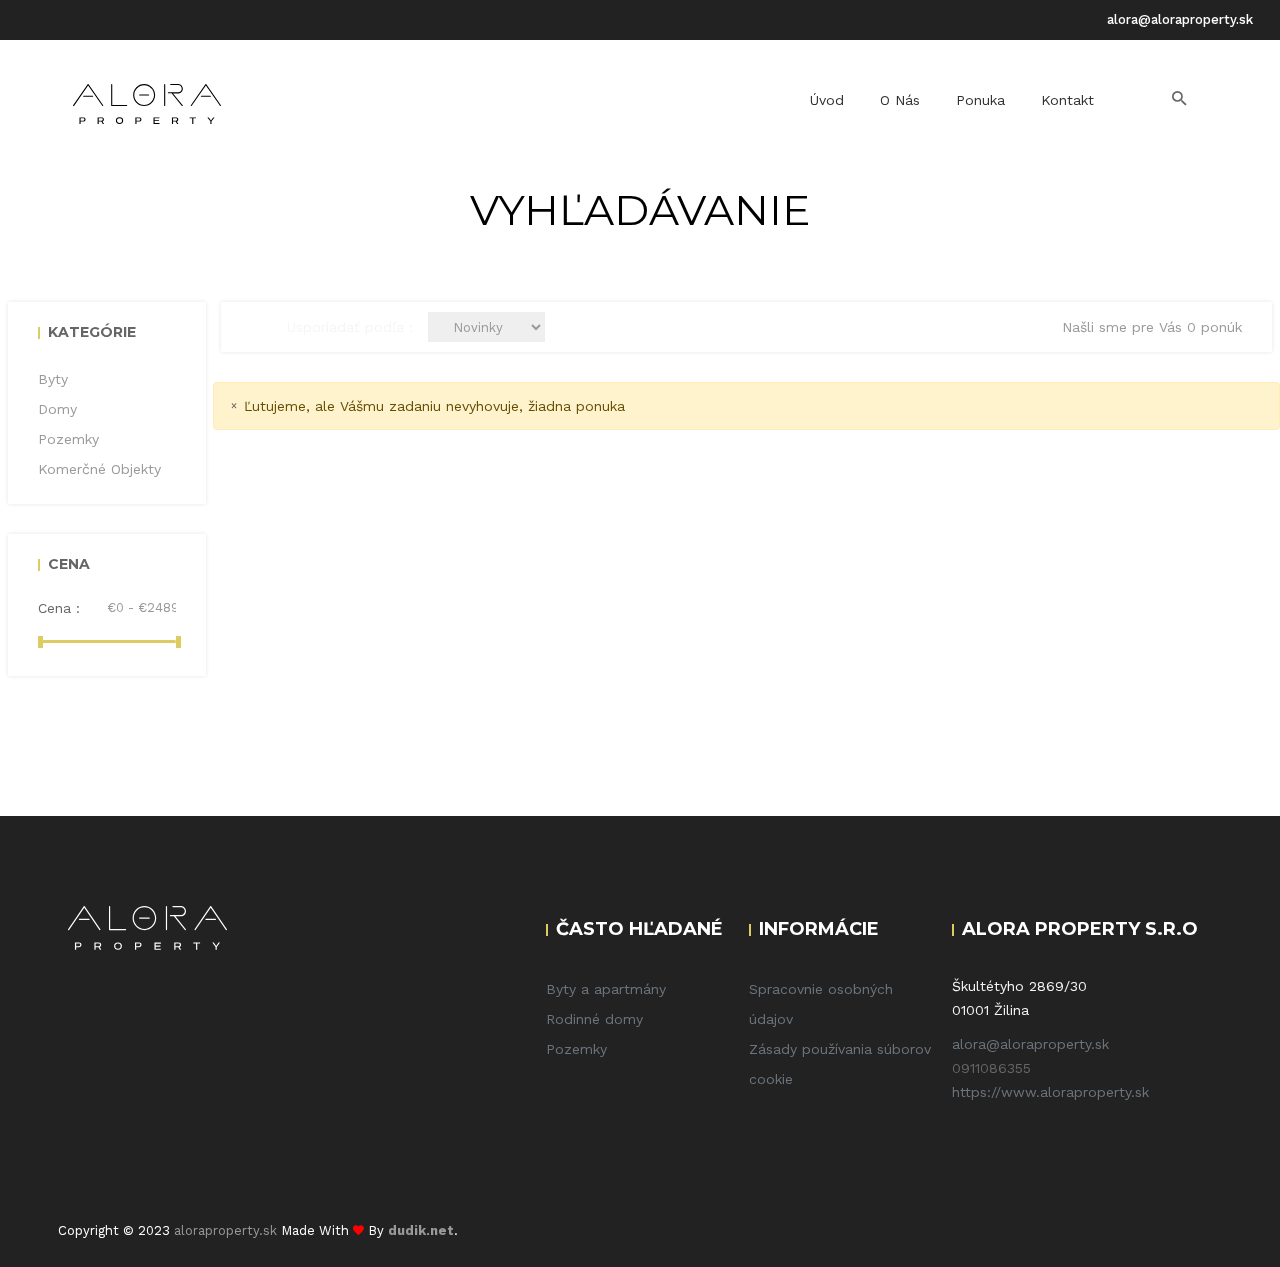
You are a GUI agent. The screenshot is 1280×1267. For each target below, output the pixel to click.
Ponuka (980, 100)
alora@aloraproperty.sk (1180, 19)
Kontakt (1067, 100)
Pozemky (576, 1049)
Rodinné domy (594, 1019)
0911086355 (991, 1068)
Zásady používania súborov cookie (840, 1064)
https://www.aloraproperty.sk (1050, 1092)
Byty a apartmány (606, 989)
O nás (900, 100)
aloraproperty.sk (225, 1230)
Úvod (827, 100)
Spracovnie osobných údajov (821, 1004)
